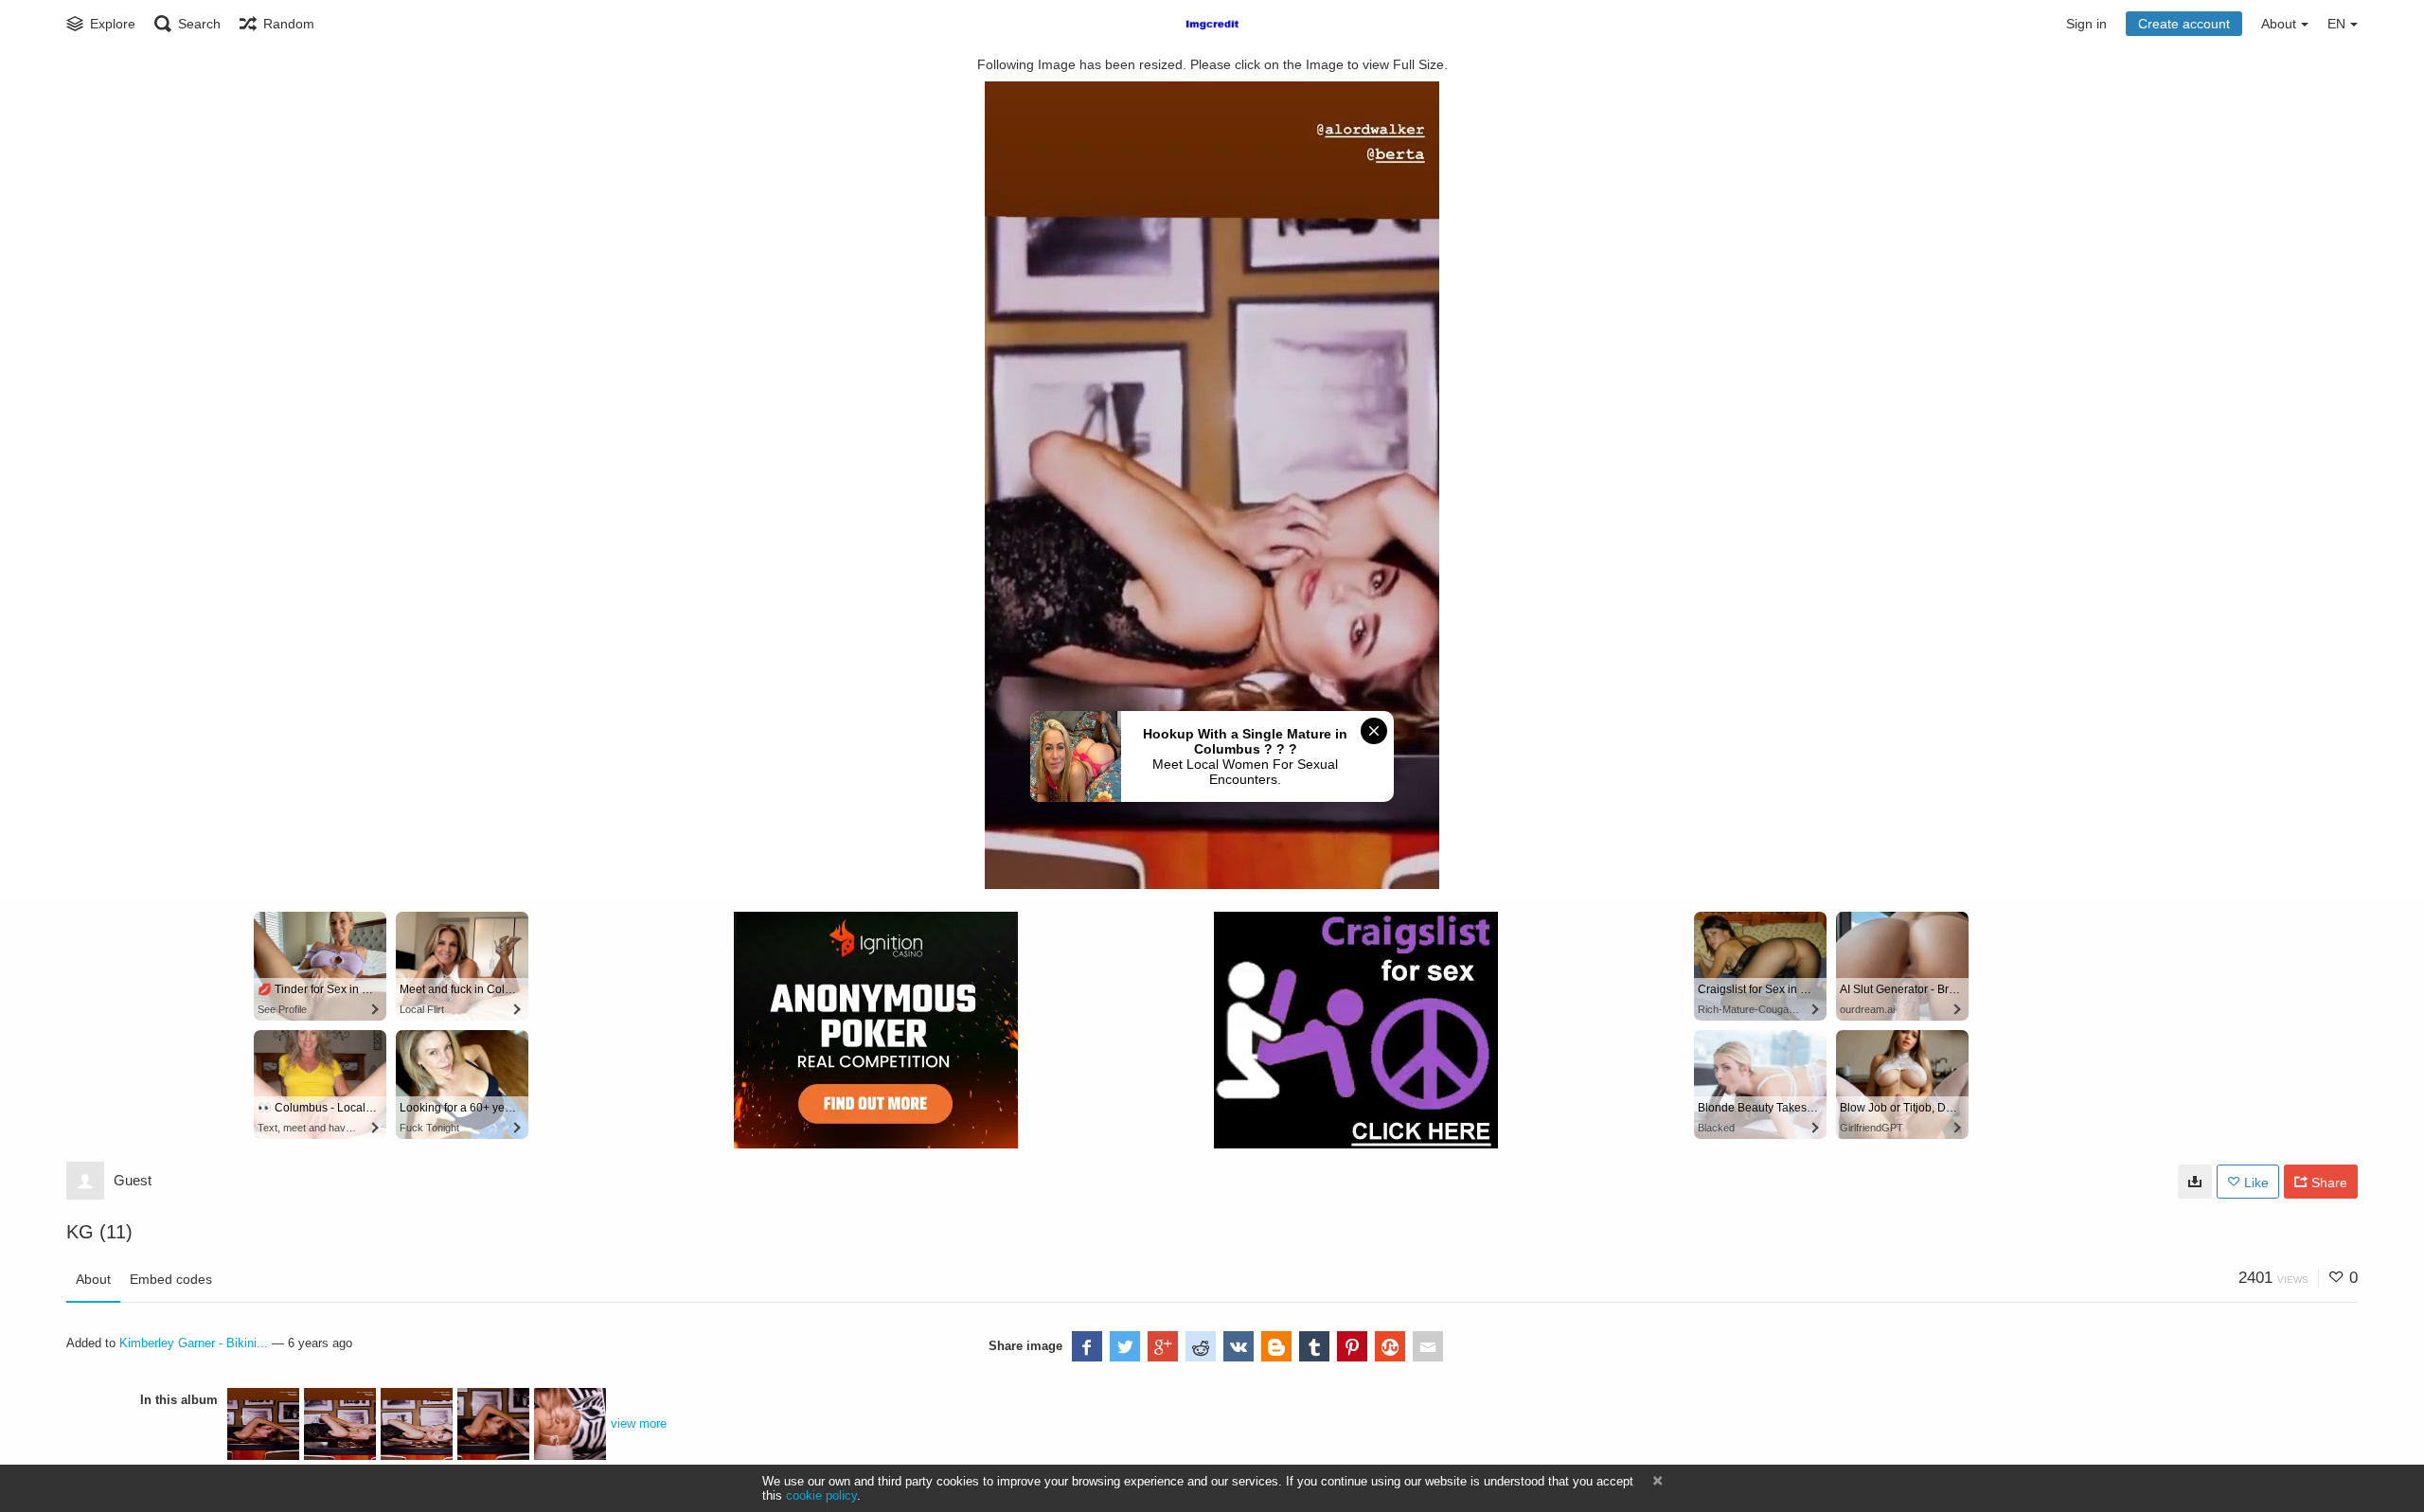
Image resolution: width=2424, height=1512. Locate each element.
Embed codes (171, 1279)
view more (639, 1423)
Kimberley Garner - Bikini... (194, 1343)
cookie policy (821, 1495)
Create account (2184, 24)
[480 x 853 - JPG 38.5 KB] (2195, 1182)
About (93, 1279)
